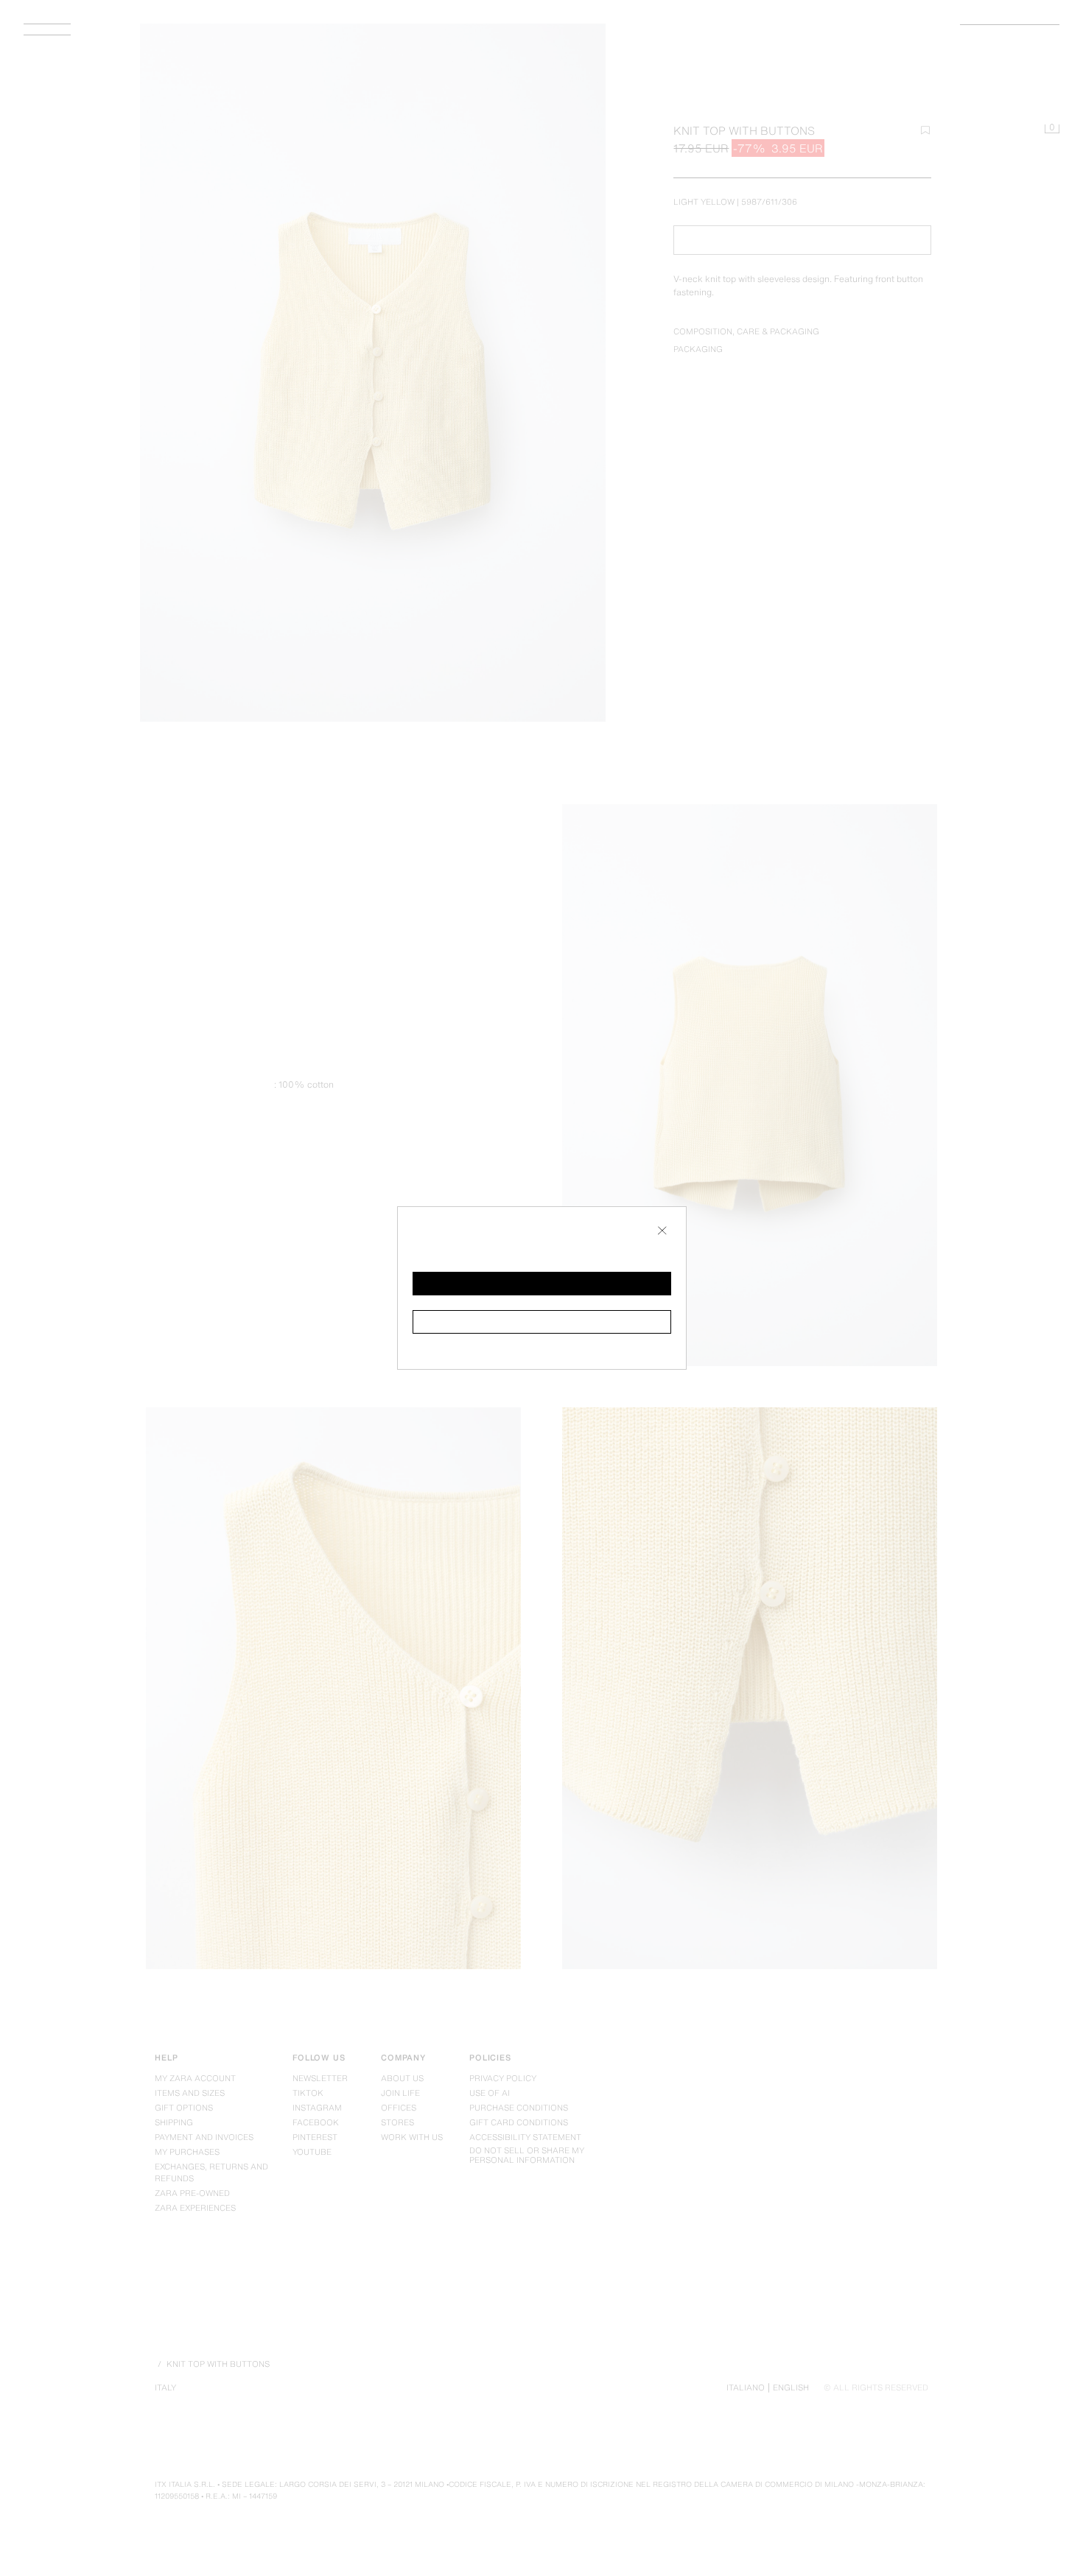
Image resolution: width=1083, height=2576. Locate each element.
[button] (542, 1284)
